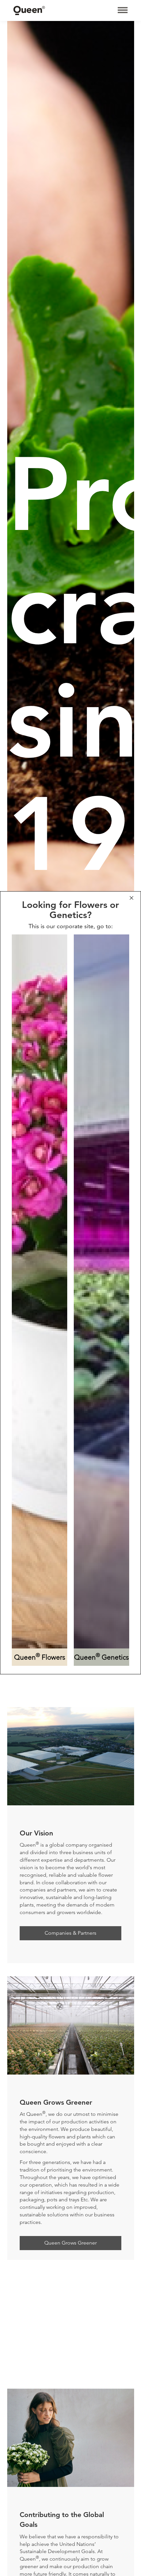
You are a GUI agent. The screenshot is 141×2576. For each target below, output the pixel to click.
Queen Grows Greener (70, 2243)
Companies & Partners (70, 1933)
